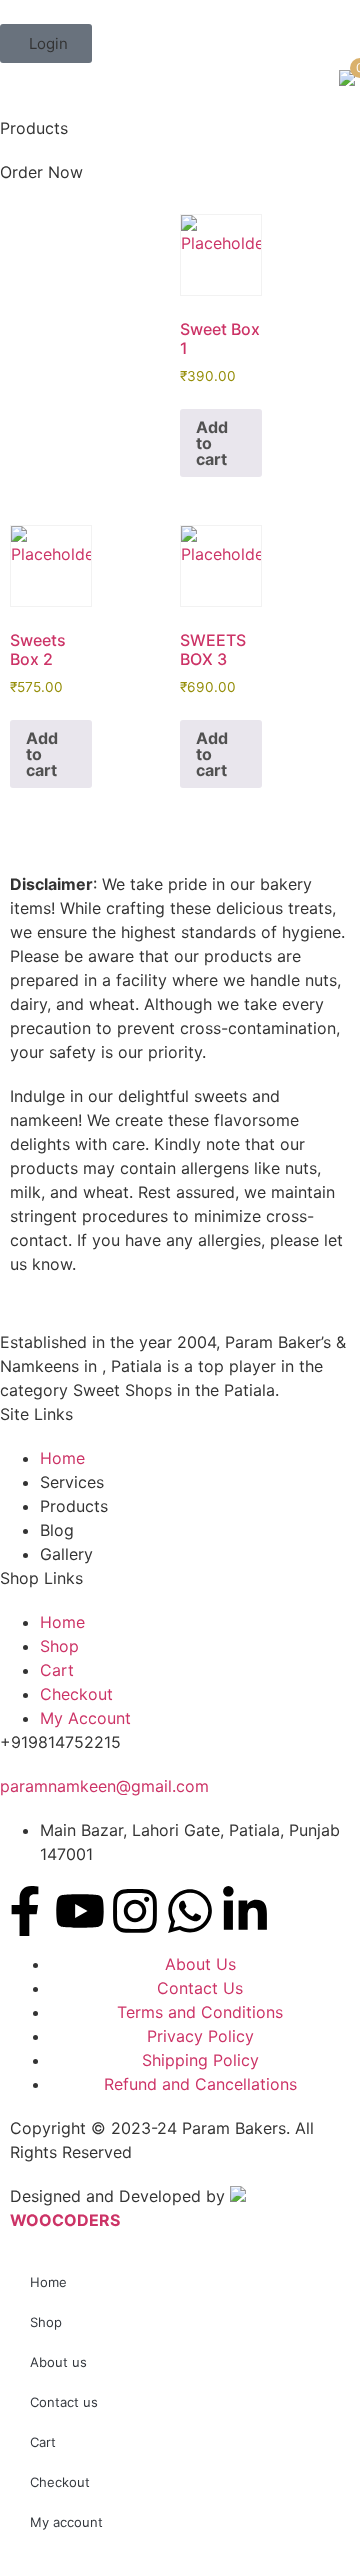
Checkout (60, 2482)
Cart (43, 2442)
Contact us (64, 2402)
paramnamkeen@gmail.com (104, 1786)
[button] (46, 43)
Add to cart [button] (212, 443)
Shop (46, 2322)
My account (66, 2522)
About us (58, 2362)
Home (48, 2282)
